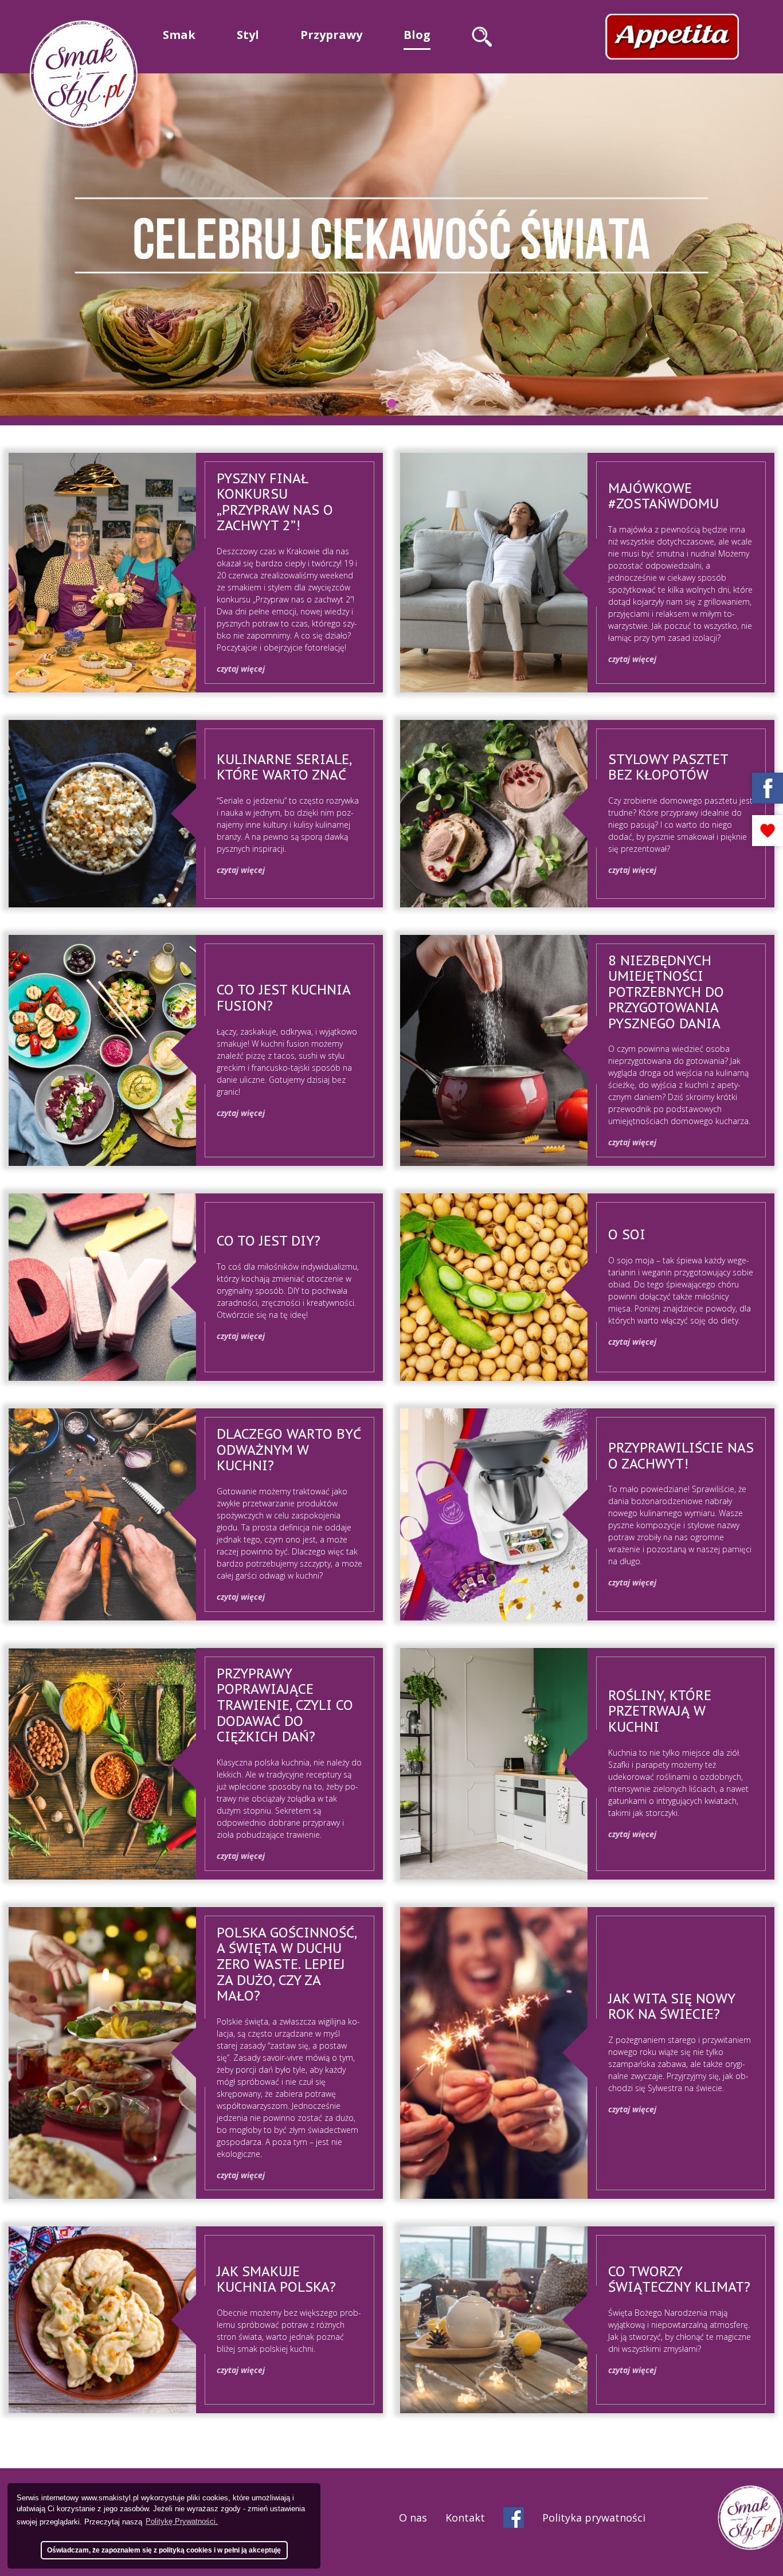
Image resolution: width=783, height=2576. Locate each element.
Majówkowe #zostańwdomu (663, 496)
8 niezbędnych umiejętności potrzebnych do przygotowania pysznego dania (666, 992)
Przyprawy (331, 35)
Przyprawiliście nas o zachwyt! (681, 1456)
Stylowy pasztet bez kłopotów (668, 767)
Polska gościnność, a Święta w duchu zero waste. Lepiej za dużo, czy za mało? (287, 1964)
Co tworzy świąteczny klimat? (679, 2279)
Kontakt (465, 2518)
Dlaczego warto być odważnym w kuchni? (289, 1450)
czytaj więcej (241, 669)
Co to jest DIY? (269, 1241)
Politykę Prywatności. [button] (182, 2521)
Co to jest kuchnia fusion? (283, 998)
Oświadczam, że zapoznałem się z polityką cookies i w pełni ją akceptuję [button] (164, 2550)
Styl (248, 35)
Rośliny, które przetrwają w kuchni (660, 1711)
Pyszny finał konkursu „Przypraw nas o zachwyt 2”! (275, 502)
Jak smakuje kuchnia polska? (276, 2279)
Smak (179, 35)
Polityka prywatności (594, 2518)
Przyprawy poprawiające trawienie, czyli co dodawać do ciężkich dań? (285, 1705)
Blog (417, 35)
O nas (413, 2518)
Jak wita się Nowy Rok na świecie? (672, 2007)
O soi (627, 1234)
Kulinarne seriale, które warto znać (284, 767)
